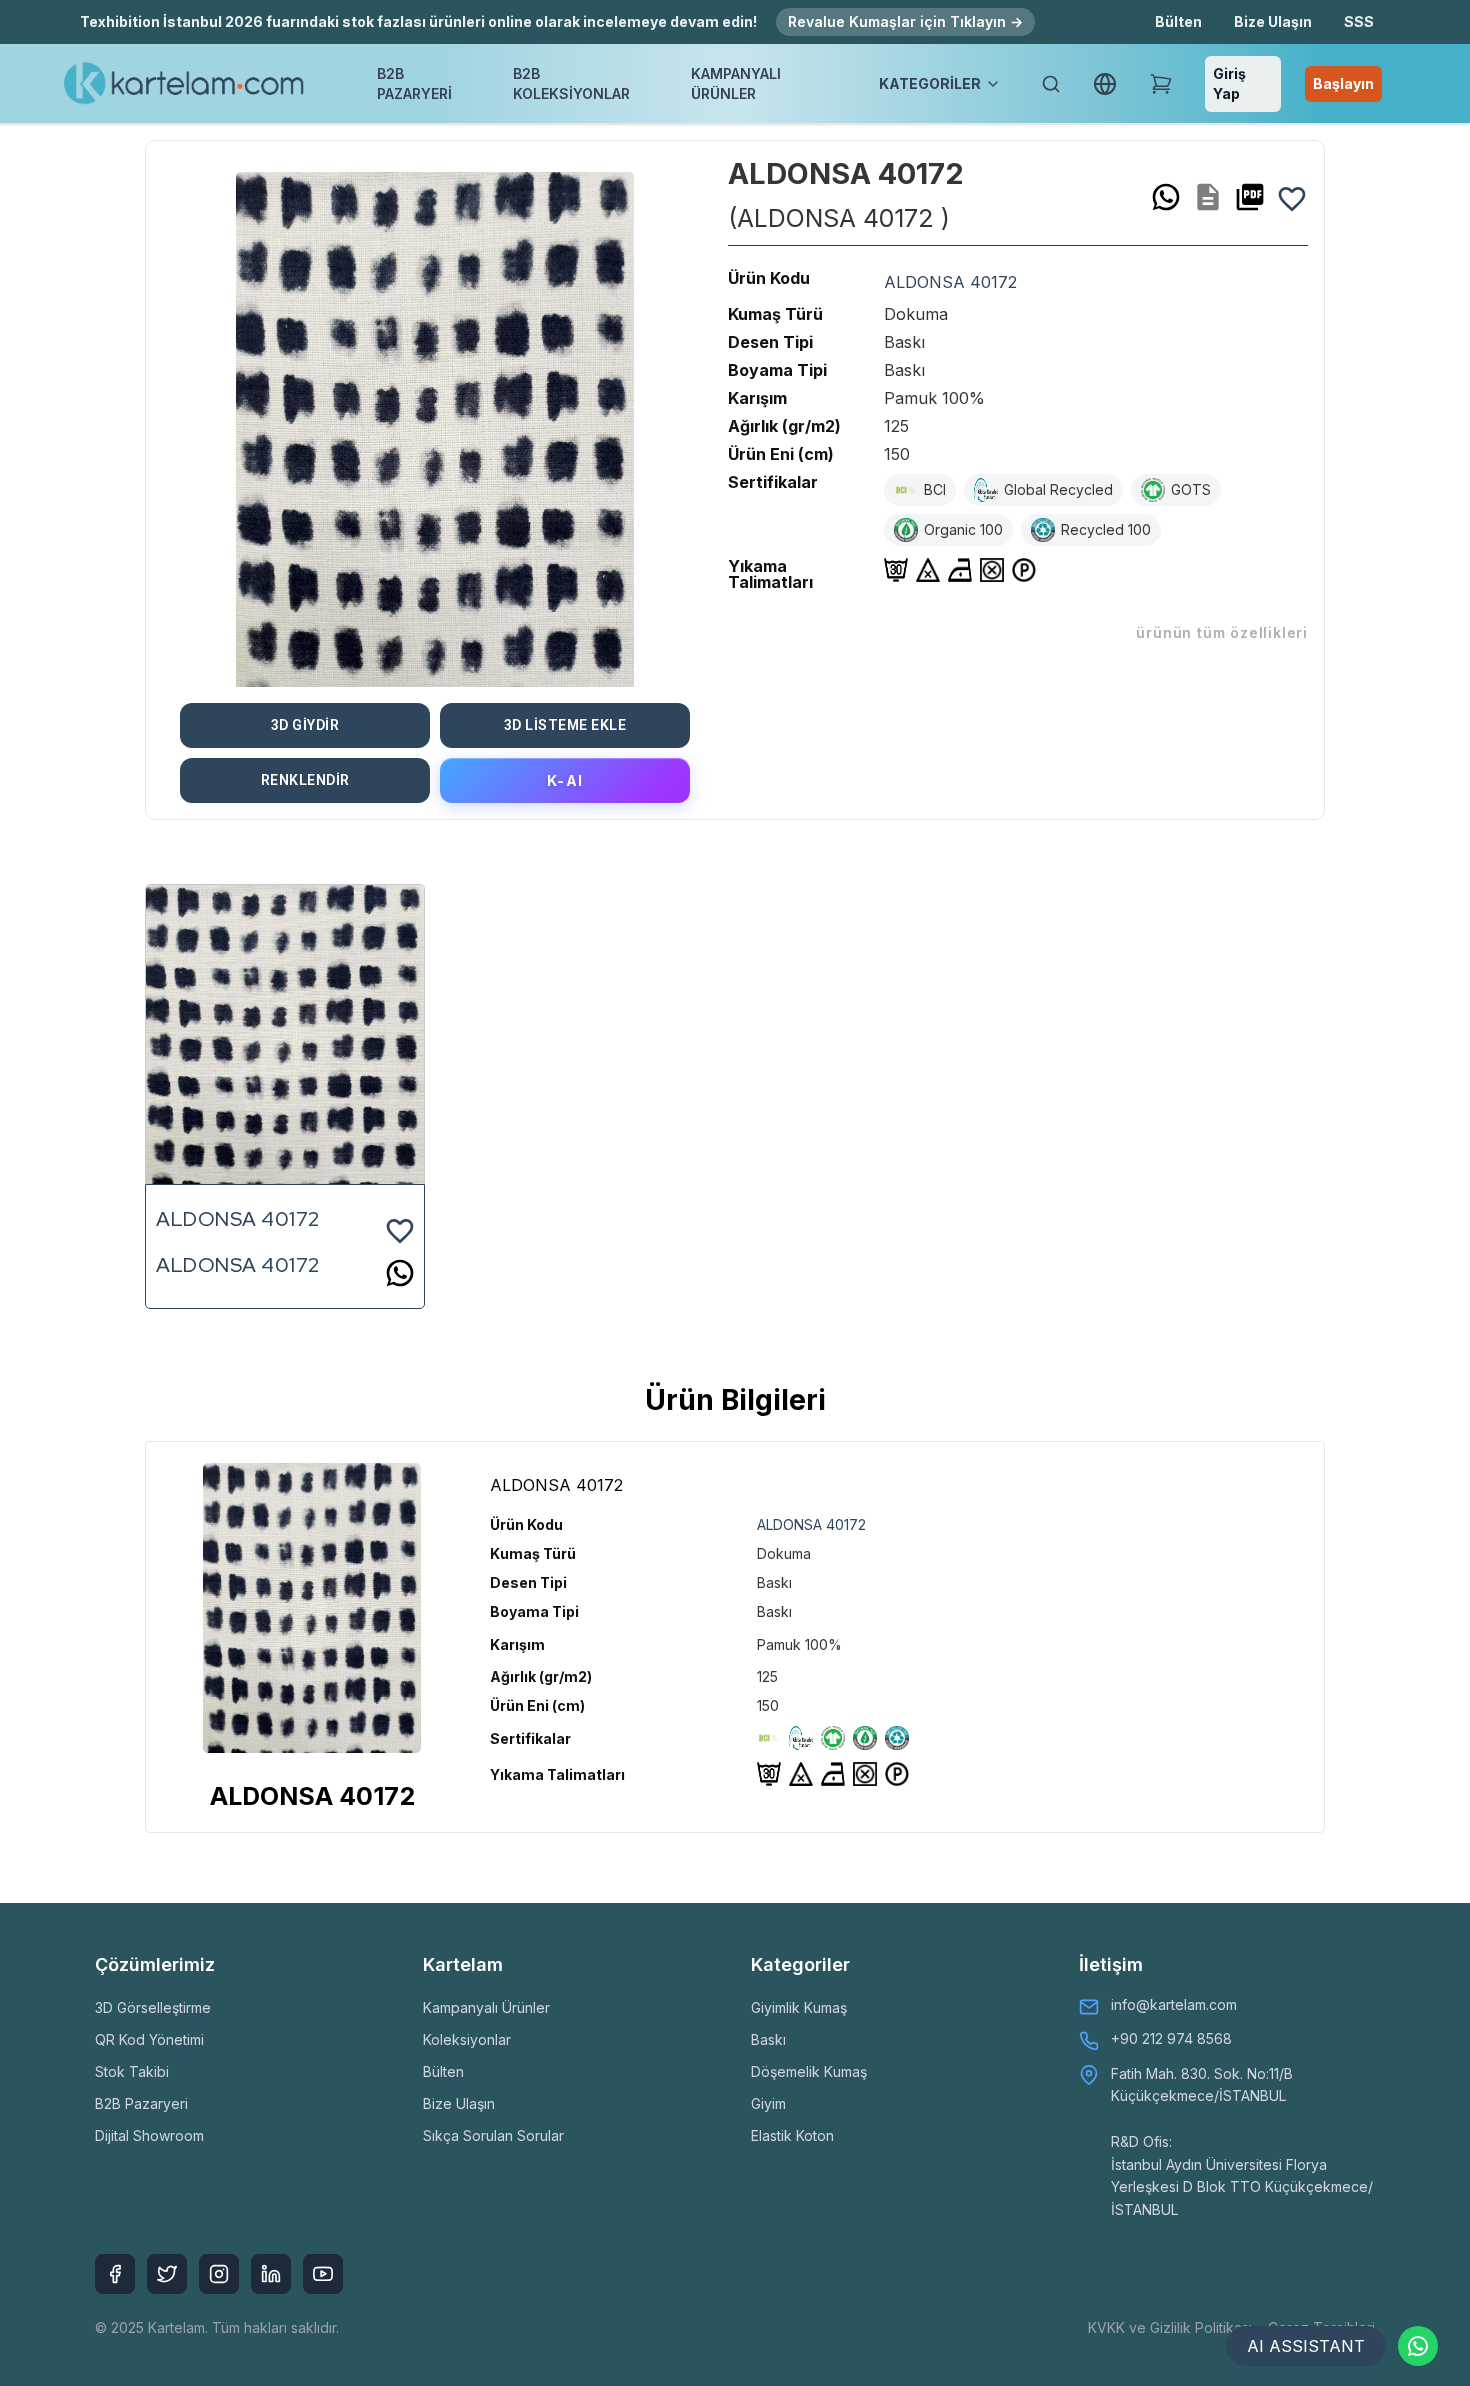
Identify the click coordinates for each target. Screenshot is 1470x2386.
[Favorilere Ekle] (1292, 197)
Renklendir (305, 780)
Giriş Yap (1229, 83)
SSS (1359, 21)
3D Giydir (305, 725)
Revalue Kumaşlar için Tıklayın (905, 21)
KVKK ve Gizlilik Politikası (1170, 2327)
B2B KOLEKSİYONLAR (571, 83)
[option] (435, 422)
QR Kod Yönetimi (149, 2039)
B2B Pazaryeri (141, 2103)
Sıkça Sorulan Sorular (493, 2135)
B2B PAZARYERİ (414, 83)
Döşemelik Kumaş (809, 2071)
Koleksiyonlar (467, 2039)
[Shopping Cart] (1161, 84)
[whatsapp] (1166, 197)
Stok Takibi (132, 2071)
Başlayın (1343, 83)
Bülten (1178, 21)
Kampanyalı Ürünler (486, 2007)
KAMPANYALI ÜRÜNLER (736, 83)
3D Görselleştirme (153, 2007)
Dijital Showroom (149, 2135)
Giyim (768, 2103)
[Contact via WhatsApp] (1418, 2346)
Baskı (768, 2039)
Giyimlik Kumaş (799, 2007)
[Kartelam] (184, 84)
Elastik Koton (792, 2135)
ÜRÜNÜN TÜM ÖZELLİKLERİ (1222, 632)
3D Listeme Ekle (565, 725)
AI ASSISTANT (1306, 2346)
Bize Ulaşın (1273, 21)
